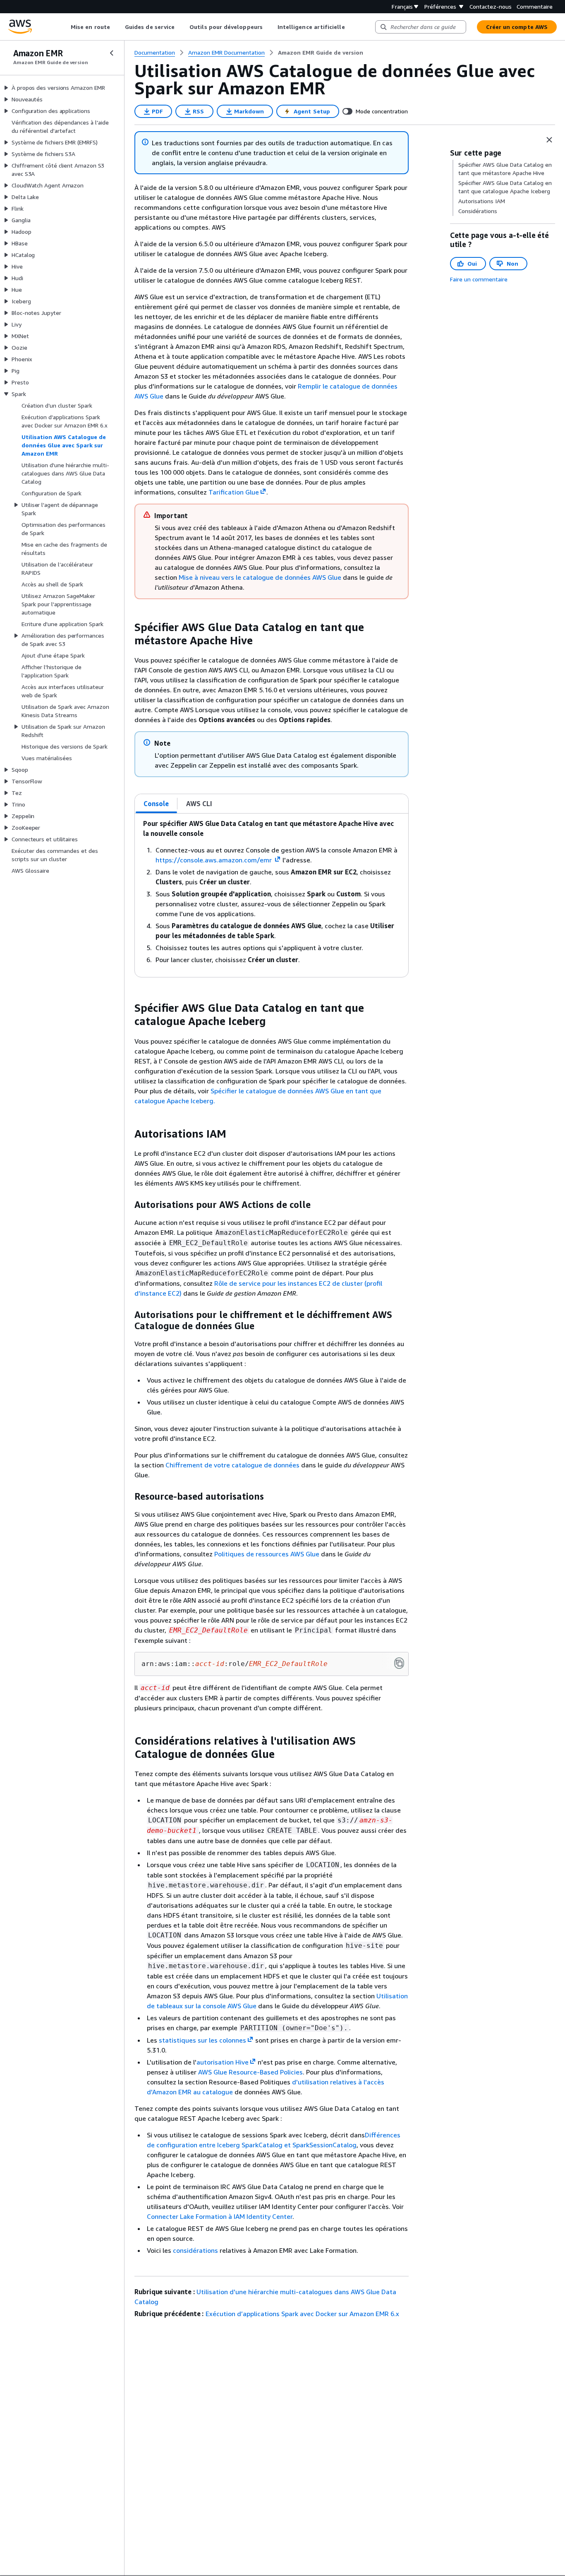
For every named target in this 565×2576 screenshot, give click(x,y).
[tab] (156, 804)
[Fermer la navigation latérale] (112, 53)
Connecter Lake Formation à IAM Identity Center (220, 2216)
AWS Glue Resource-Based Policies (250, 2072)
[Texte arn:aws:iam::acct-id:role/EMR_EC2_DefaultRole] (399, 1663)
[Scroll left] (65, 27)
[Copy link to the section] (128, 627)
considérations (196, 2250)
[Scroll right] (351, 27)
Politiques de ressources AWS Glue (267, 1554)
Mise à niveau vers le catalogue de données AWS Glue (261, 577)
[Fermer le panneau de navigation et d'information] (549, 140)
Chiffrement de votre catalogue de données (233, 1465)
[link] (321, 53)
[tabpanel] (272, 895)
